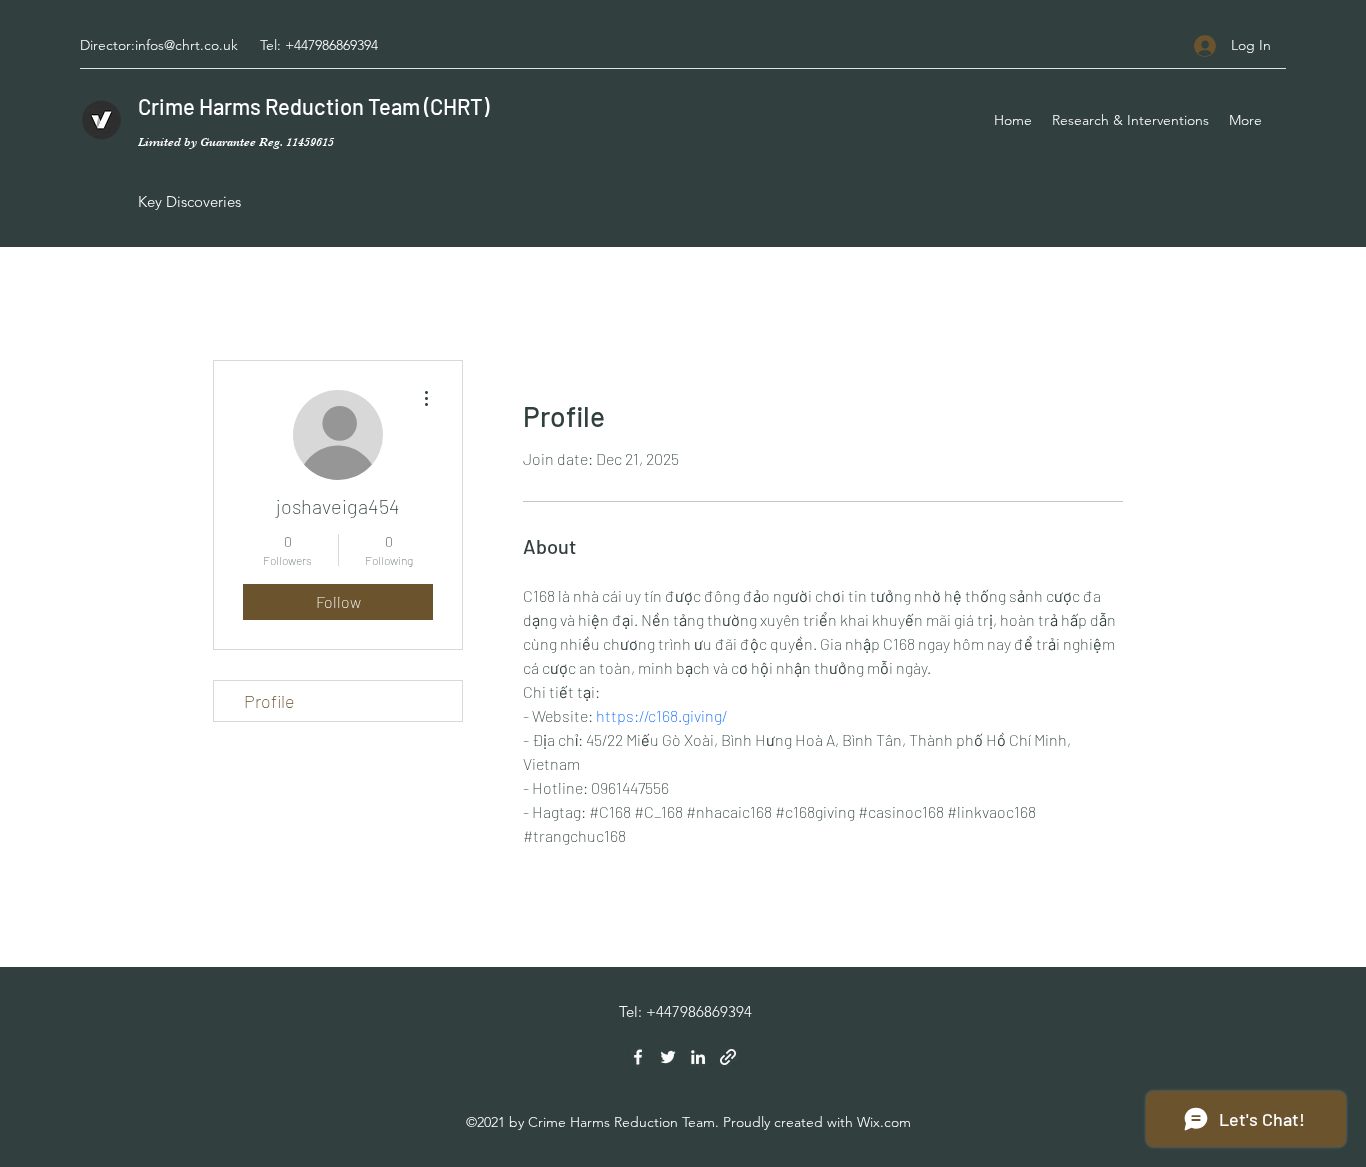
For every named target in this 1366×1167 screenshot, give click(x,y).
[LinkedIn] (698, 1057)
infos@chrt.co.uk (186, 45)
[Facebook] (638, 1057)
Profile (269, 701)
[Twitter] (668, 1057)
